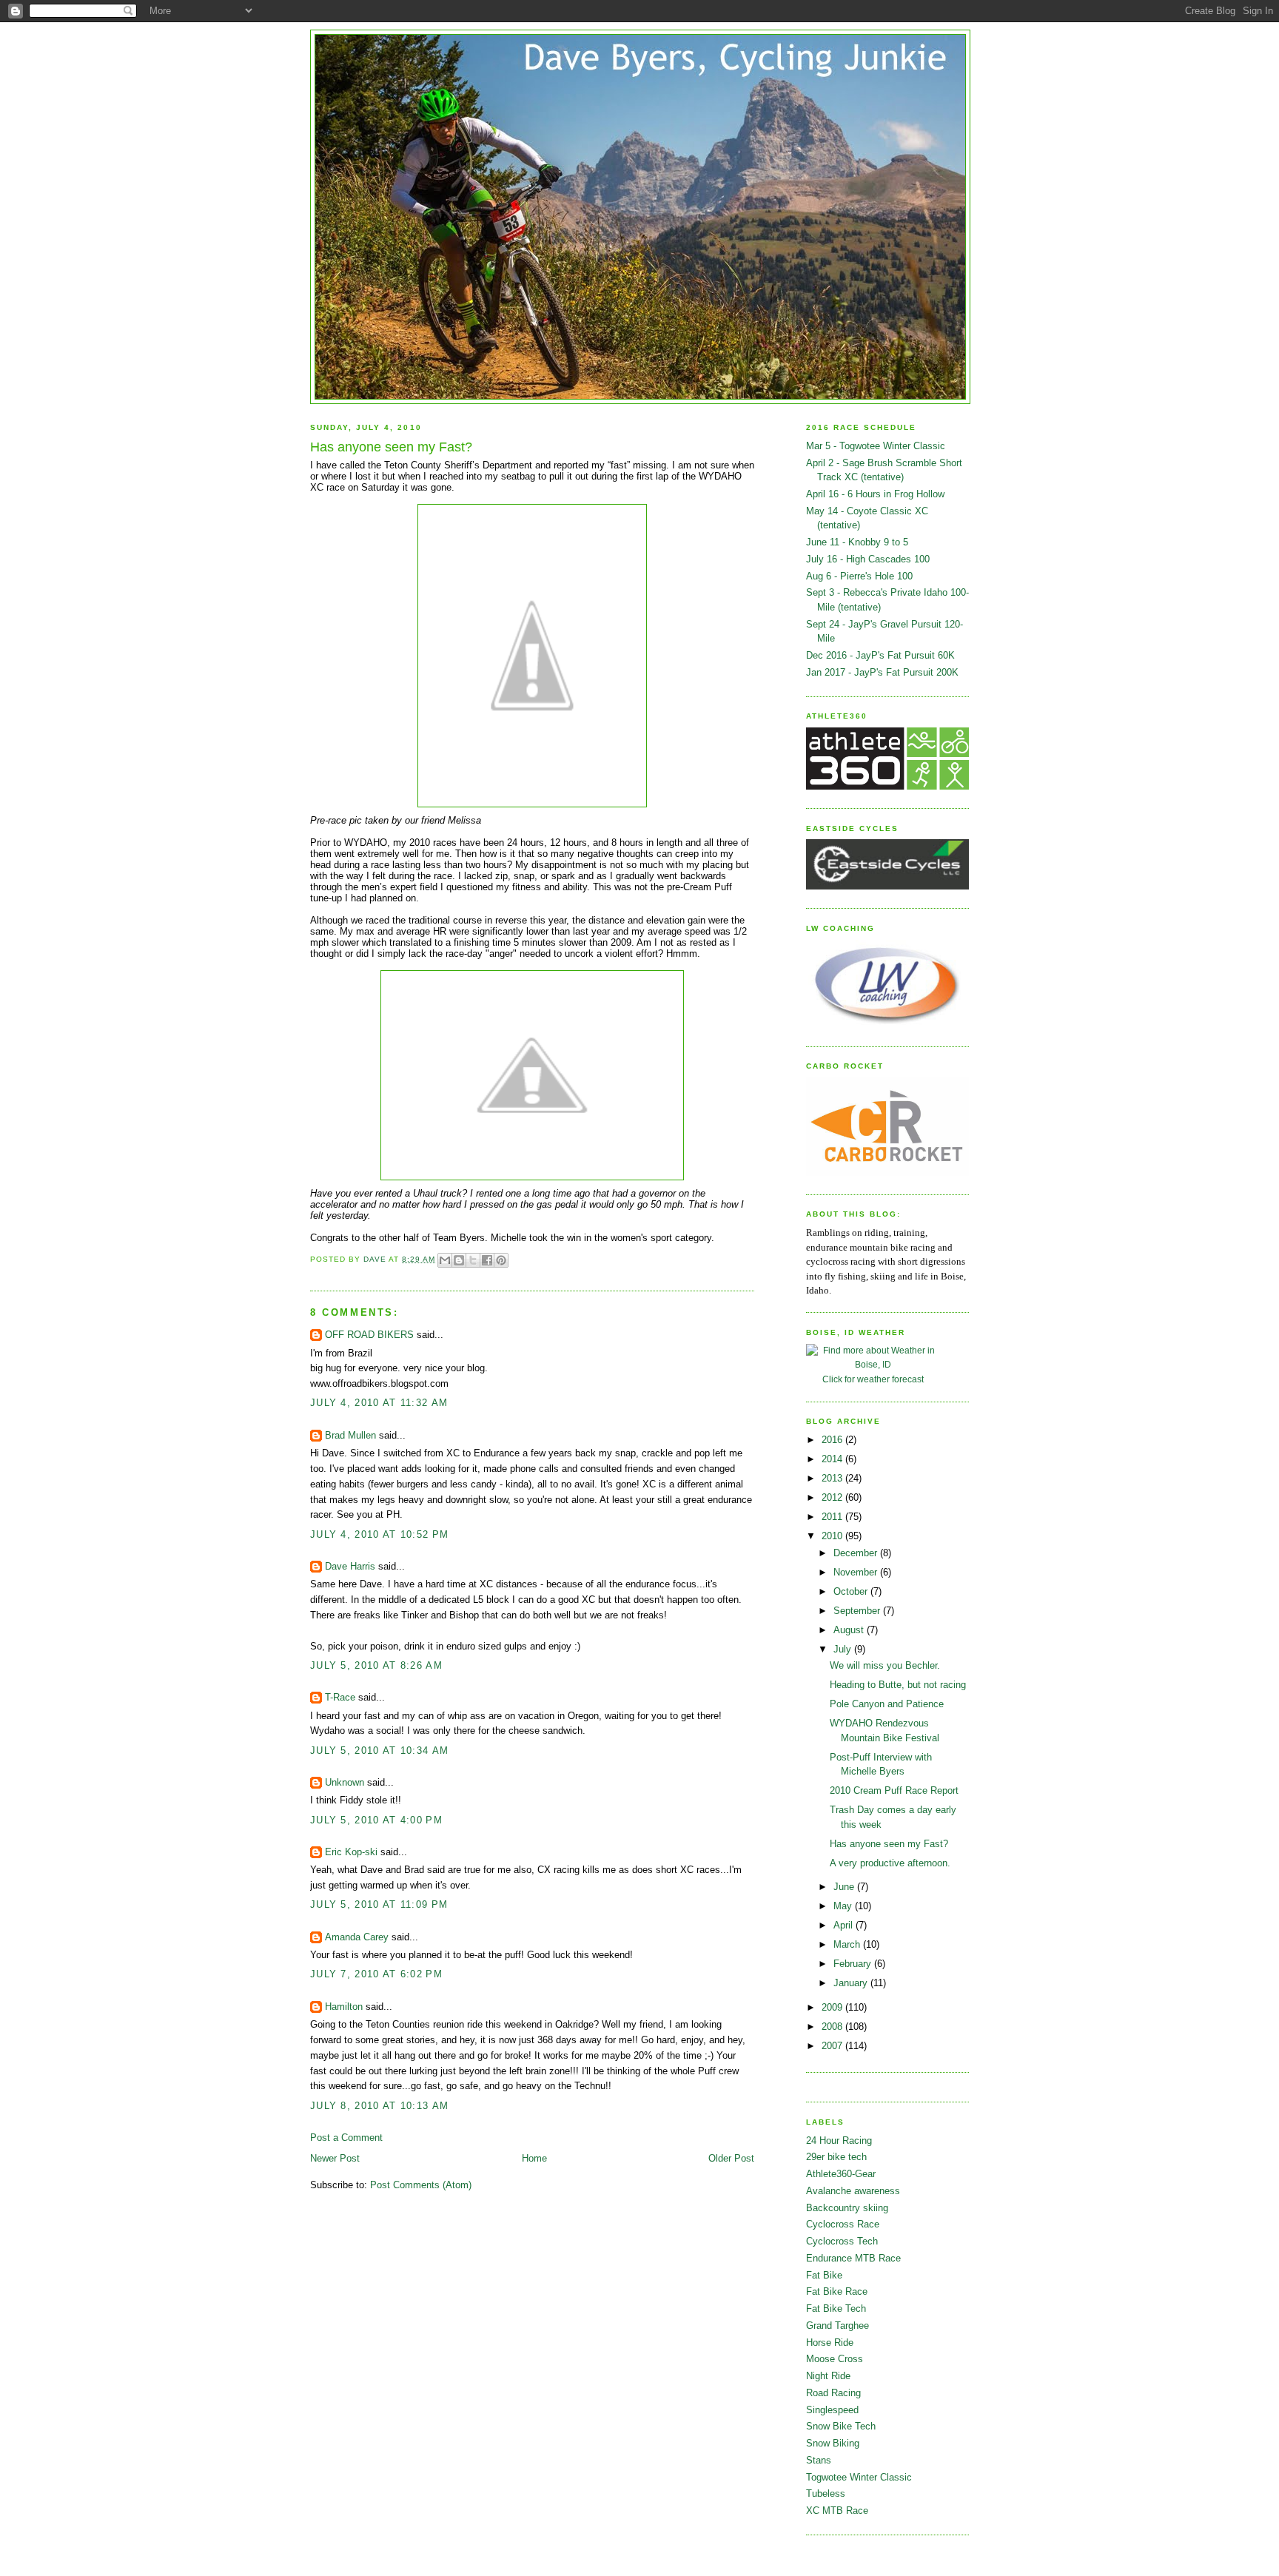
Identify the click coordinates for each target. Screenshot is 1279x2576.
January (852, 1983)
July (844, 1649)
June (845, 1887)
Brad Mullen (350, 1435)
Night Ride (828, 2376)
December (857, 1553)
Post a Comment (346, 2138)
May (844, 1906)
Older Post (731, 2158)
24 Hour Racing (839, 2140)
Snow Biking (833, 2443)
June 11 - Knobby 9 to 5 (857, 542)
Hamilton (344, 2007)
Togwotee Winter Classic (859, 2477)
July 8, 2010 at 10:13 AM (379, 2106)
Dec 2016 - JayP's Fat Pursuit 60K (880, 655)
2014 (833, 1459)
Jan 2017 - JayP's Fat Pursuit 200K (882, 672)
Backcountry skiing (847, 2208)
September (858, 1611)
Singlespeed (832, 2410)
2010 (833, 1536)
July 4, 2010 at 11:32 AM (379, 1403)
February (854, 1964)
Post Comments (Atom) (421, 2185)
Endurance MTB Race (853, 2258)
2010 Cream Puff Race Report (894, 1790)
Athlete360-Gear (841, 2174)
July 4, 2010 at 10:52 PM (379, 1534)
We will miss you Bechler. (885, 1665)
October (852, 1591)
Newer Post (335, 2158)
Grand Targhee (837, 2326)
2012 (833, 1497)
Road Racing (833, 2393)
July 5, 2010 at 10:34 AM (379, 1751)
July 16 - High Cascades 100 (868, 559)
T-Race (340, 1697)
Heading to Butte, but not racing (898, 1685)
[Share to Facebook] (487, 1260)
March (848, 1944)
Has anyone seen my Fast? (889, 1844)
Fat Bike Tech (836, 2308)
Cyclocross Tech (842, 2241)
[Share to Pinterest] (501, 1260)
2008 (833, 2027)
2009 (833, 2007)
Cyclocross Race (843, 2224)
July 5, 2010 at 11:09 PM (379, 1904)
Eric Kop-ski (351, 1852)
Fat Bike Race (837, 2291)
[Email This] (445, 1260)
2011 (833, 1517)
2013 (833, 1478)
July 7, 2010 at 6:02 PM (376, 1974)
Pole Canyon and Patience (887, 1704)
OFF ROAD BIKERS (369, 1335)
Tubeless (826, 2493)
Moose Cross (835, 2359)
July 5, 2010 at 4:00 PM (376, 1820)
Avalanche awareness (853, 2191)
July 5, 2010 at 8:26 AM (376, 1665)
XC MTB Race (837, 2511)
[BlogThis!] (459, 1260)
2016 (833, 1440)
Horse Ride (830, 2343)
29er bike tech (836, 2157)
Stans (819, 2460)
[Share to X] (473, 1260)
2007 (833, 2046)
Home (534, 2158)
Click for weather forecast (873, 1379)
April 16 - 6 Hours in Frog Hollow (875, 494)
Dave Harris (350, 1566)
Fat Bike (824, 2275)
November (857, 1572)
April (845, 1925)
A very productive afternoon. (890, 1863)
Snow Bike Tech (841, 2426)
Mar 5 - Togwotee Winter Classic (876, 446)
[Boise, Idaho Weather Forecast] (873, 1365)
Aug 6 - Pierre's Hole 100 (859, 576)
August (850, 1630)
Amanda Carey (357, 1937)
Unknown (345, 1782)
